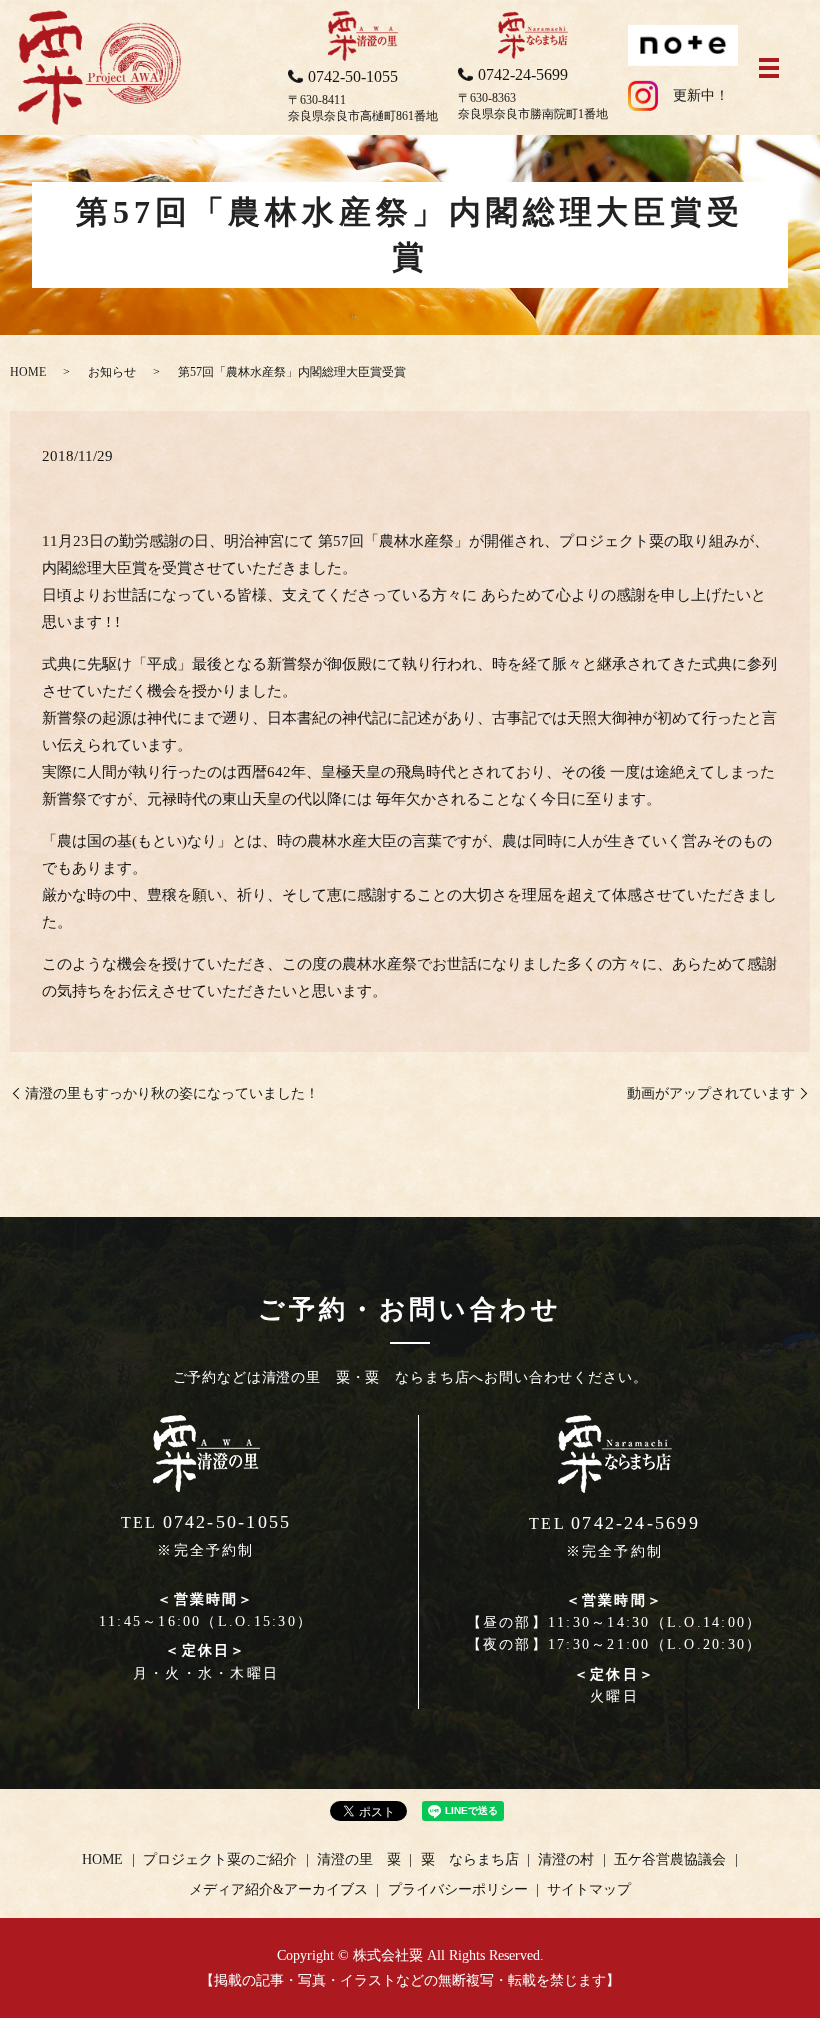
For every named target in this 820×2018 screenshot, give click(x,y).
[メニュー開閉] (769, 68)
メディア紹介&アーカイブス (278, 1889)
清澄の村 (566, 1859)
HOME (28, 372)
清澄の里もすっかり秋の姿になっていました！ (172, 1093)
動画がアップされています (711, 1093)
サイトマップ (589, 1889)
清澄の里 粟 (359, 1859)
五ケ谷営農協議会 (670, 1859)
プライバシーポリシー (458, 1889)
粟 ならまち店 (470, 1859)
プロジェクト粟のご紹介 (220, 1859)
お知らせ (112, 372)
